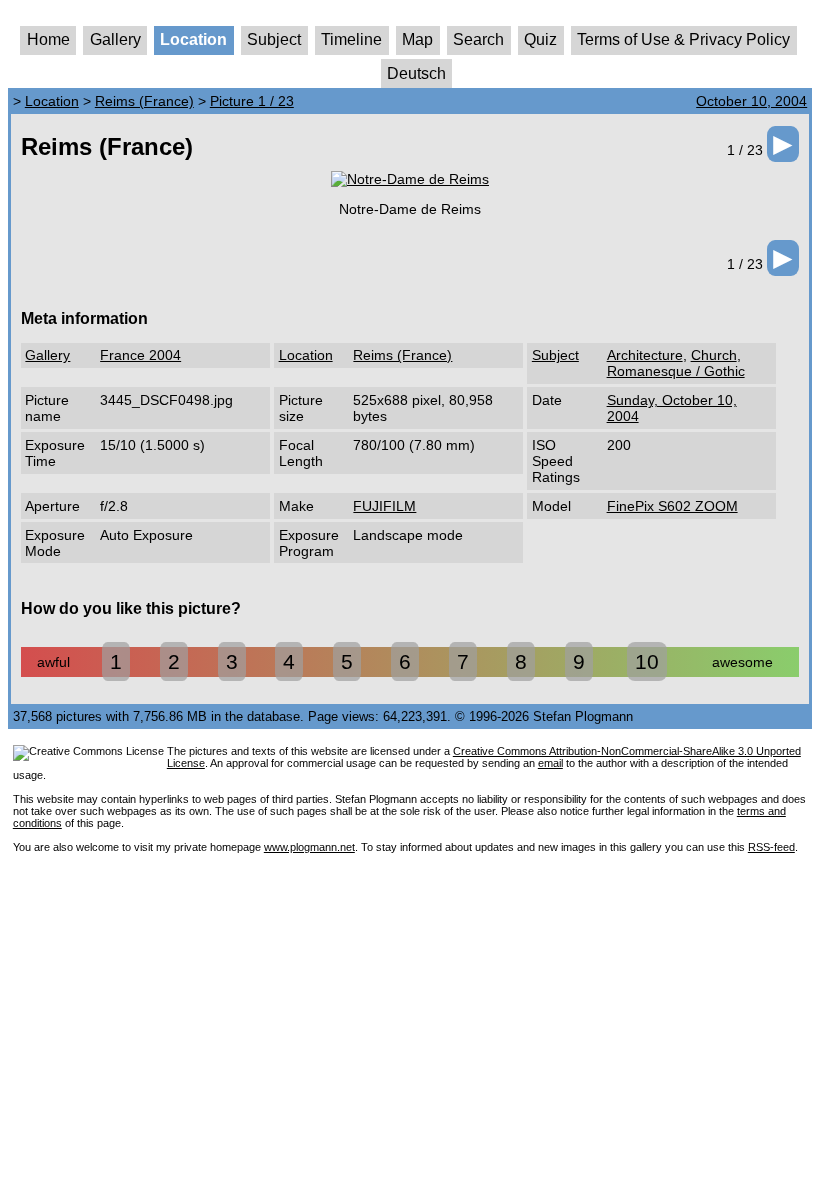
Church (714, 355)
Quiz (540, 39)
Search (478, 39)
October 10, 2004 (751, 101)
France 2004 (140, 355)
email (550, 763)
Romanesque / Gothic (676, 371)
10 (647, 661)
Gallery (115, 39)
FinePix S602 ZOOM (672, 506)
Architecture (645, 355)
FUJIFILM (384, 506)
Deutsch (416, 73)
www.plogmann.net (309, 847)
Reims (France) (144, 101)
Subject (274, 39)
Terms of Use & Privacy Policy (683, 39)
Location (193, 39)
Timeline (351, 39)
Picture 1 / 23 (252, 101)
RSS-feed (771, 847)
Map (417, 39)
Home (48, 39)
